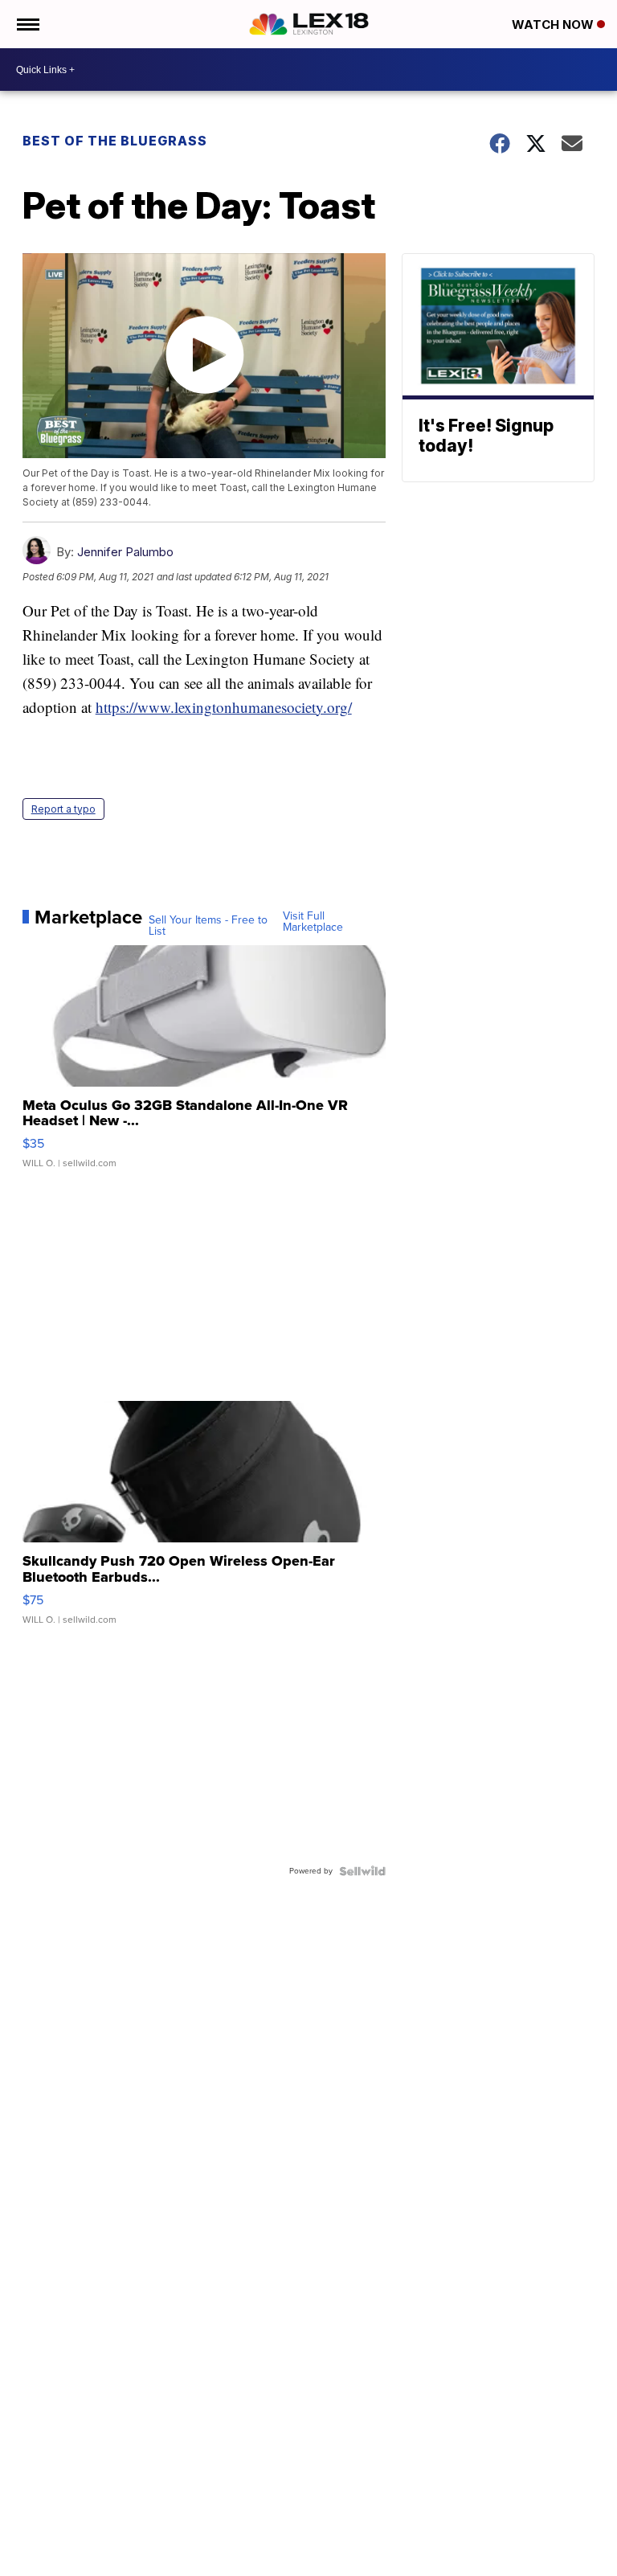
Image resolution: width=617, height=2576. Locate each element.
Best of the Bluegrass (115, 141)
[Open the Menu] (27, 24)
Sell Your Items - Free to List (208, 926)
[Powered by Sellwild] (362, 1871)
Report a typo (63, 809)
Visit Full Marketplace (313, 922)
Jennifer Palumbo (125, 552)
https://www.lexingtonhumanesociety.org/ (224, 707)
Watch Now (554, 25)
